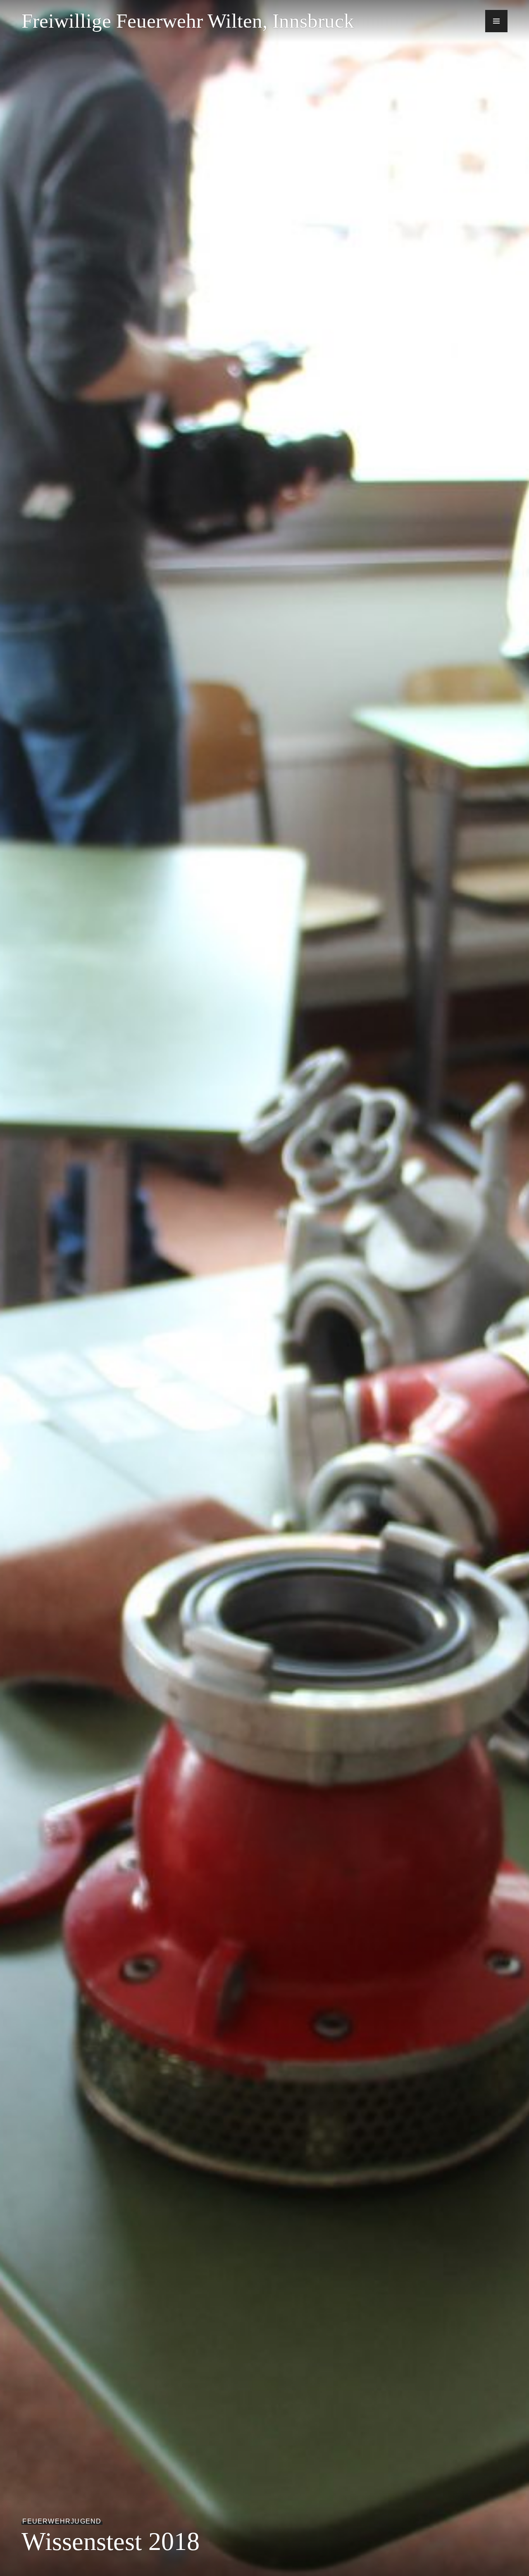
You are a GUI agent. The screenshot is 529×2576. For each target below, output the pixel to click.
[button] (496, 21)
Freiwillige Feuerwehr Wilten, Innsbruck (188, 21)
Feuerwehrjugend (62, 2521)
